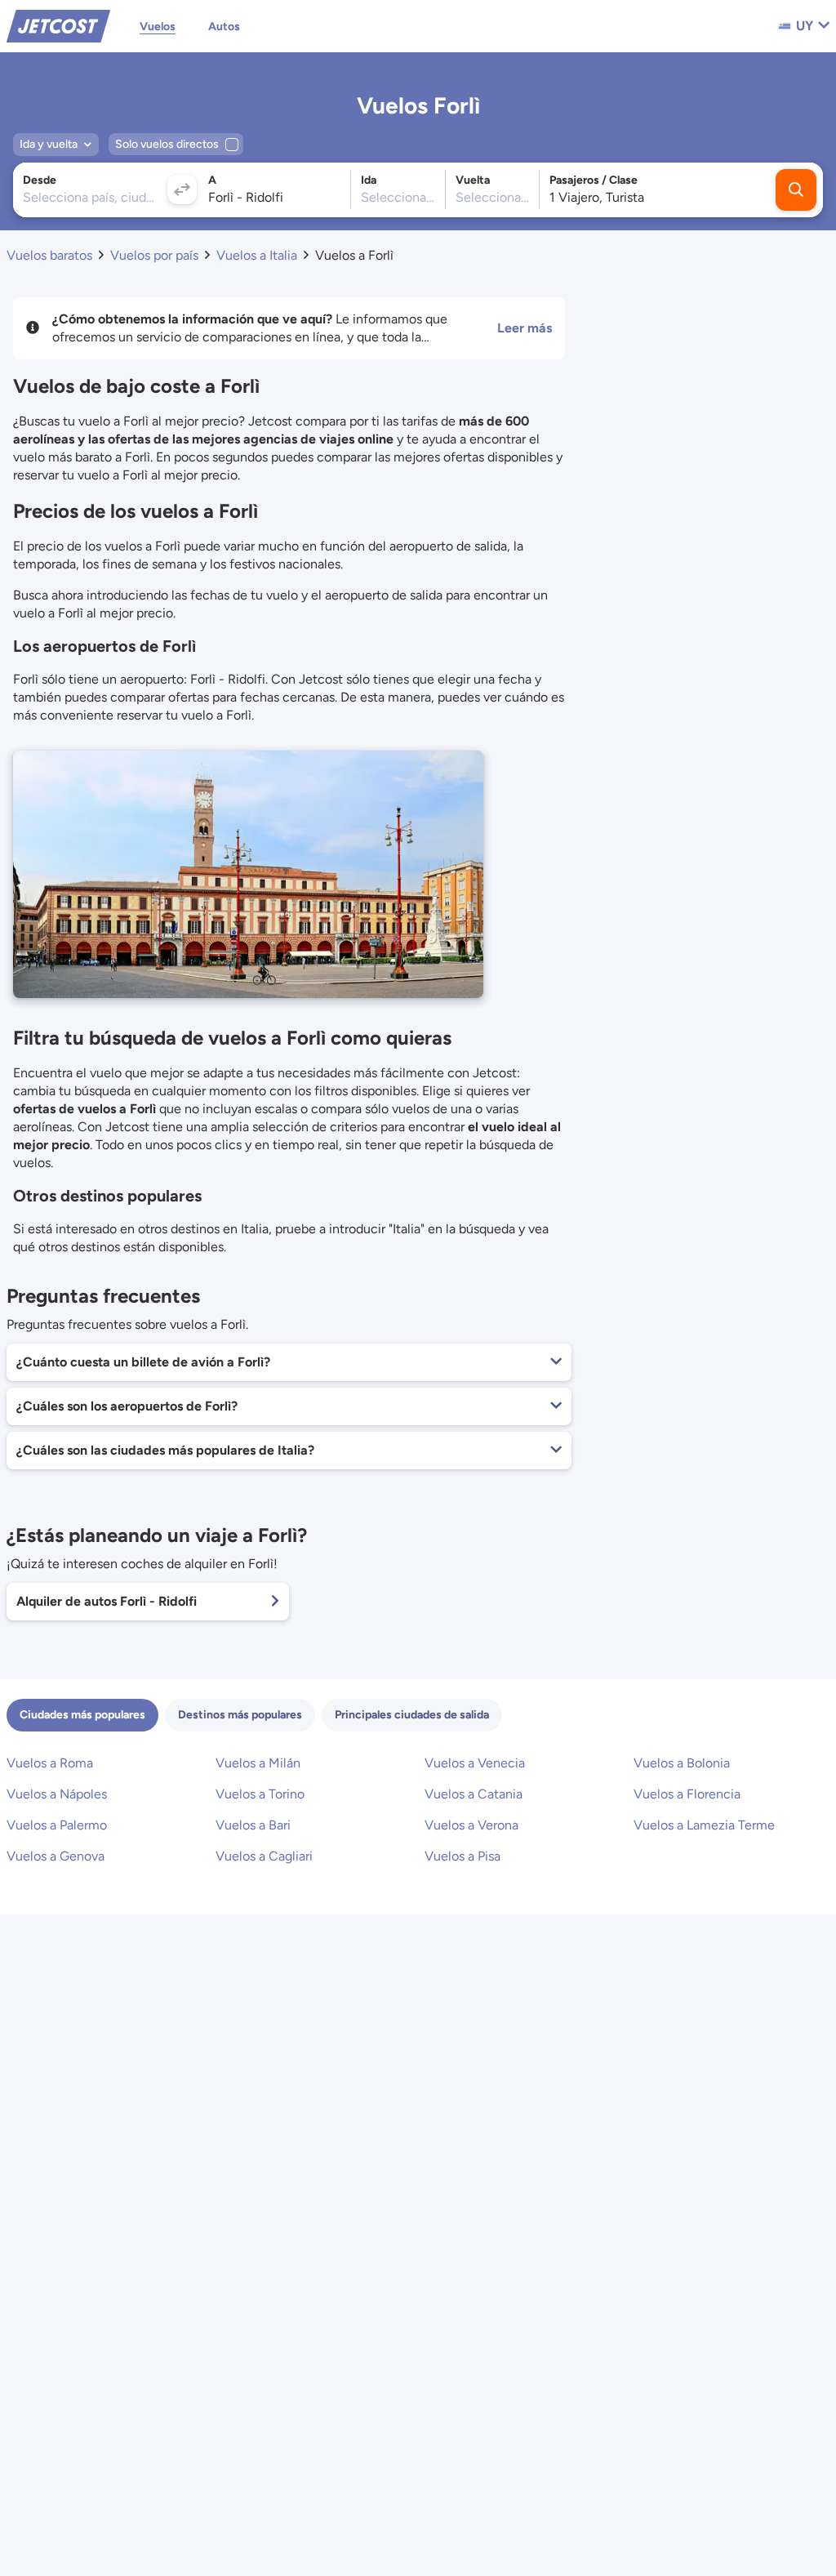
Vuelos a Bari (253, 1825)
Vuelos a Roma (50, 1763)
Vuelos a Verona (471, 1825)
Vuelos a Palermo (57, 1825)
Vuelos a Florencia (687, 1794)
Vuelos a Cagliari (264, 1856)
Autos (224, 27)
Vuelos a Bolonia (682, 1763)
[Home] (58, 25)
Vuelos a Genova (56, 1856)
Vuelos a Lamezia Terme (704, 1825)
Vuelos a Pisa (462, 1856)
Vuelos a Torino (260, 1794)
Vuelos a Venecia (475, 1763)
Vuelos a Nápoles (57, 1794)
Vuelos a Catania (474, 1794)
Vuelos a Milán (258, 1763)
